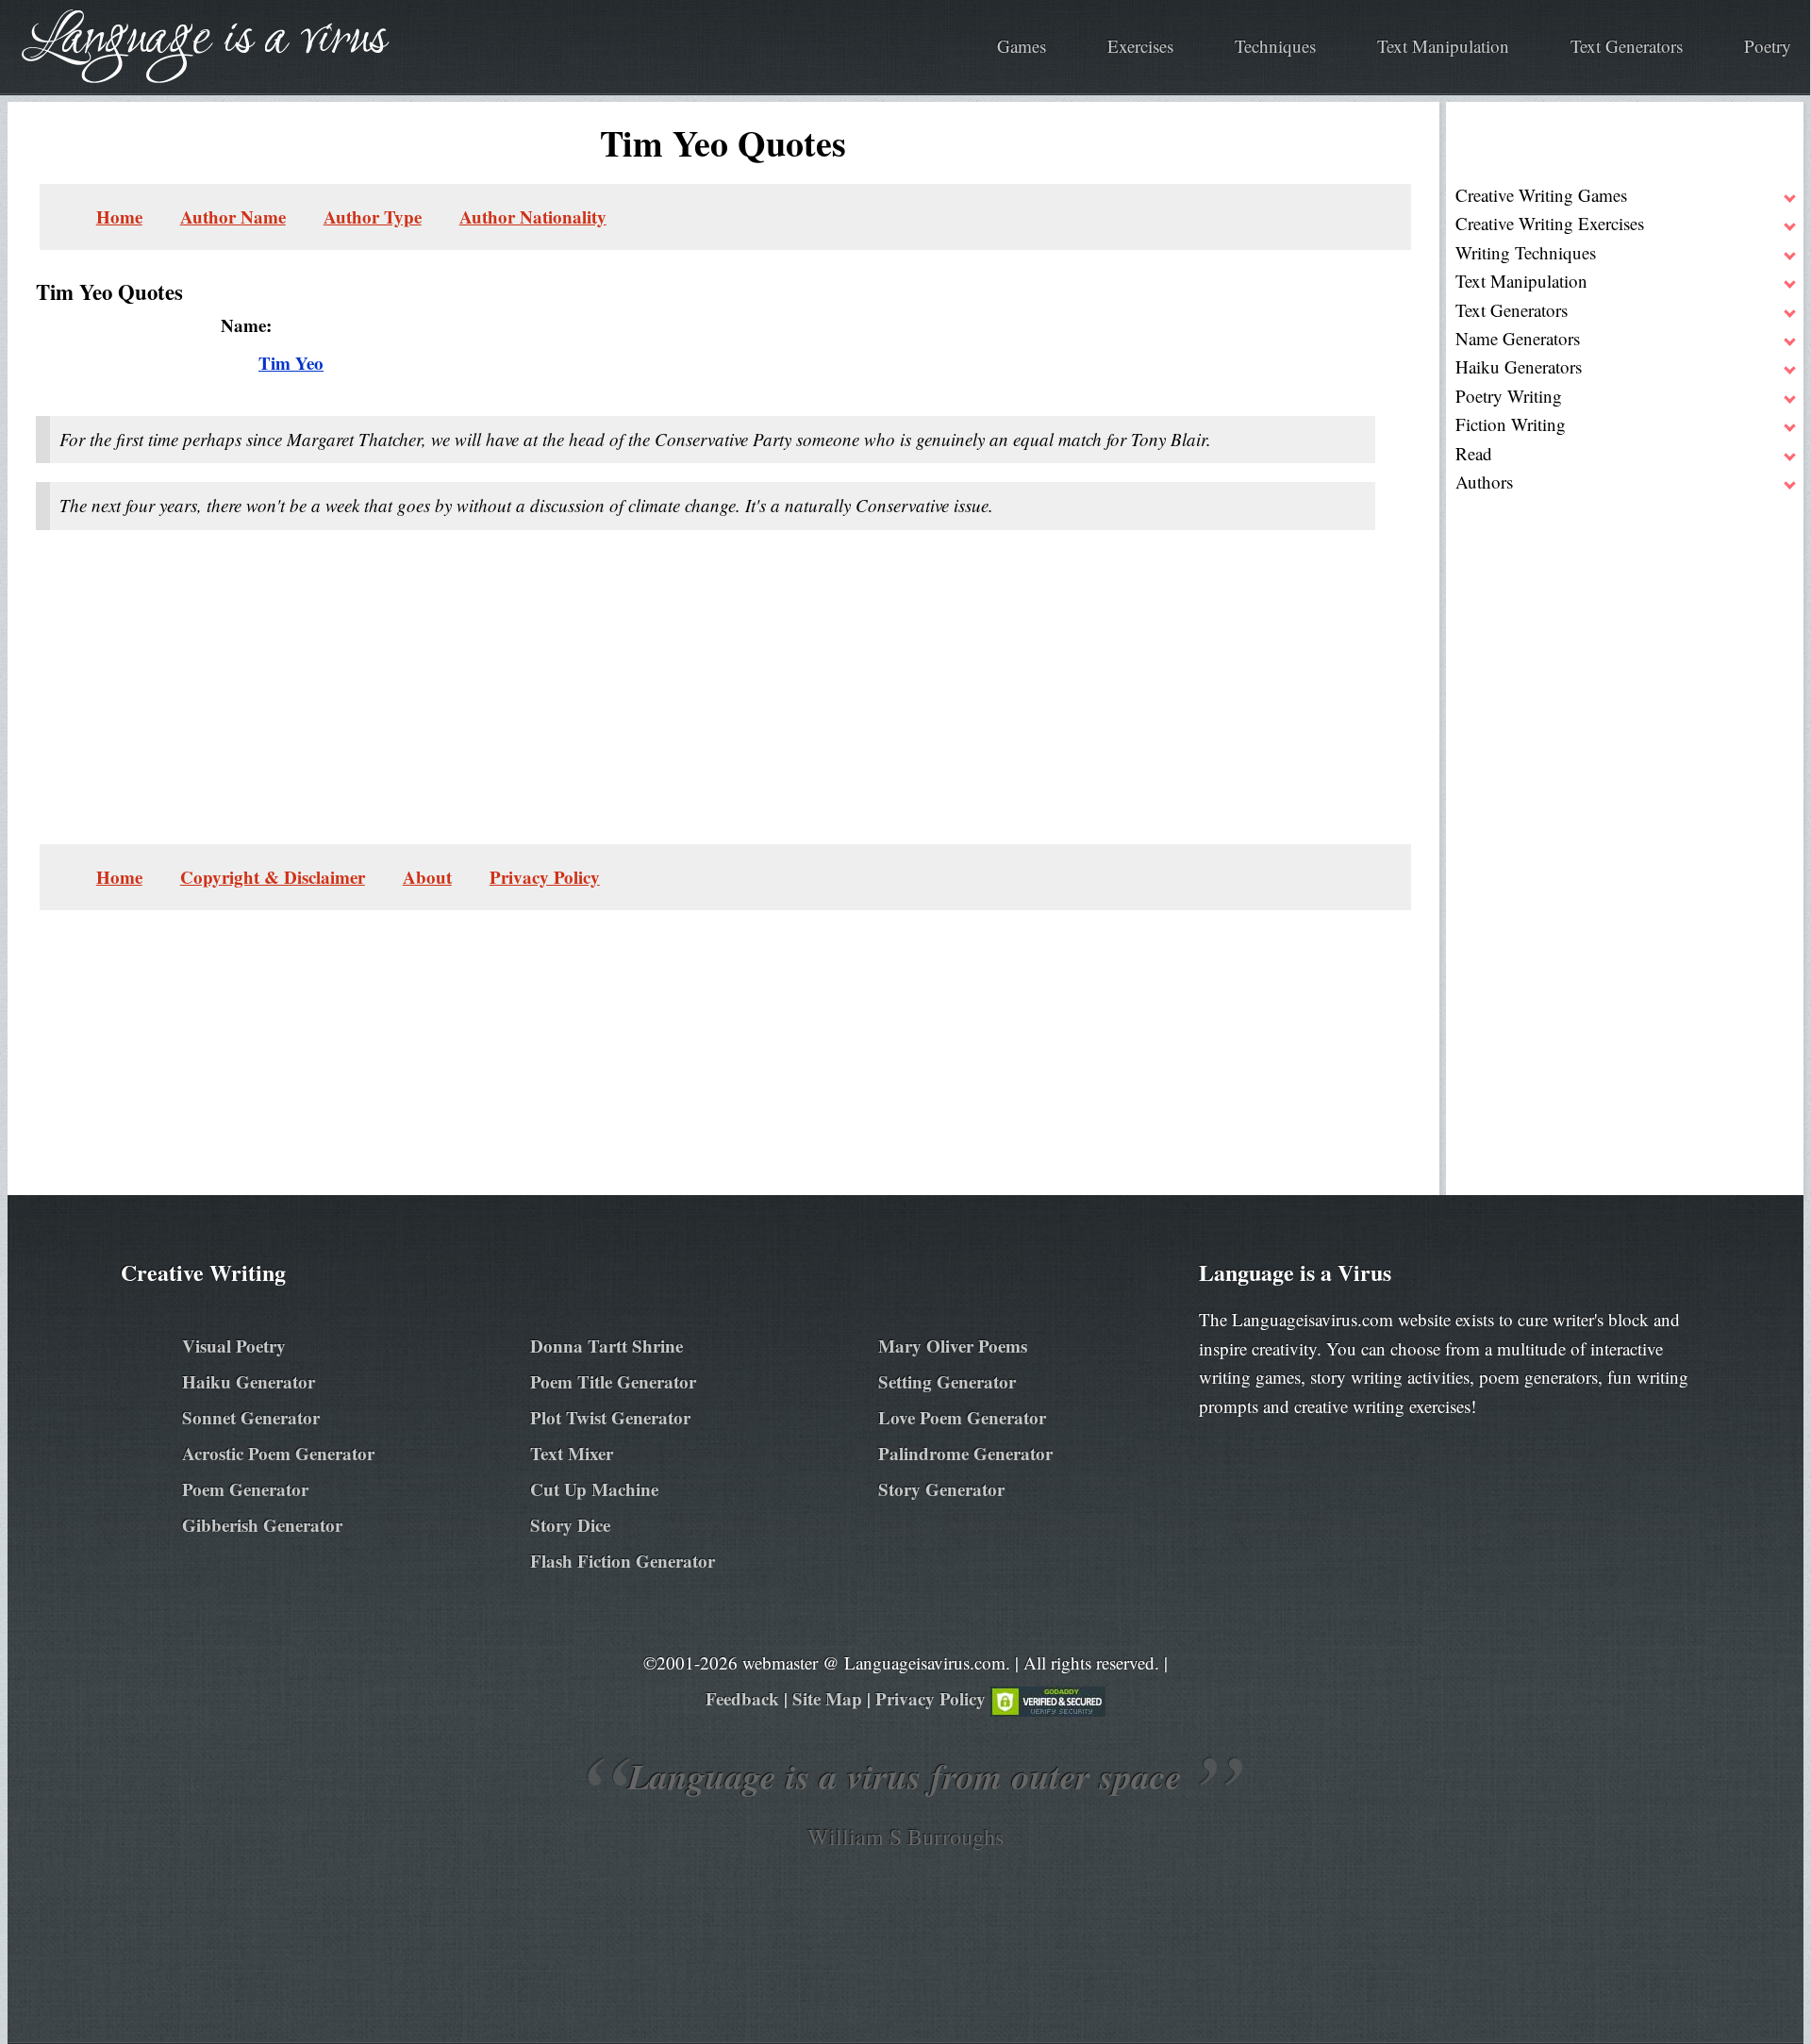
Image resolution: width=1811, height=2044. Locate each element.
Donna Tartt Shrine (606, 1346)
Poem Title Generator (613, 1381)
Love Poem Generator (962, 1417)
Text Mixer (572, 1453)
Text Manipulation (1443, 46)
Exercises (1140, 46)
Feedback (742, 1698)
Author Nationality (533, 216)
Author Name (233, 216)
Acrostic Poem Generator (278, 1453)
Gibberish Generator (262, 1525)
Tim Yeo (291, 363)
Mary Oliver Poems (953, 1346)
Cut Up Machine (594, 1489)
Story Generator (941, 1489)
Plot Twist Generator (610, 1417)
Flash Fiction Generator (623, 1561)
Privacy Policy (545, 877)
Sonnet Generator (251, 1417)
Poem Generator (245, 1489)
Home (119, 216)
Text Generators (1627, 46)
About (427, 877)
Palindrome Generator (965, 1453)
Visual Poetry (234, 1346)
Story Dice (570, 1525)
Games (1022, 46)
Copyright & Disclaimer (273, 877)
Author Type (373, 216)
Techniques (1275, 46)
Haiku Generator (249, 1381)
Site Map (827, 1698)
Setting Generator (947, 1381)
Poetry (1768, 46)
